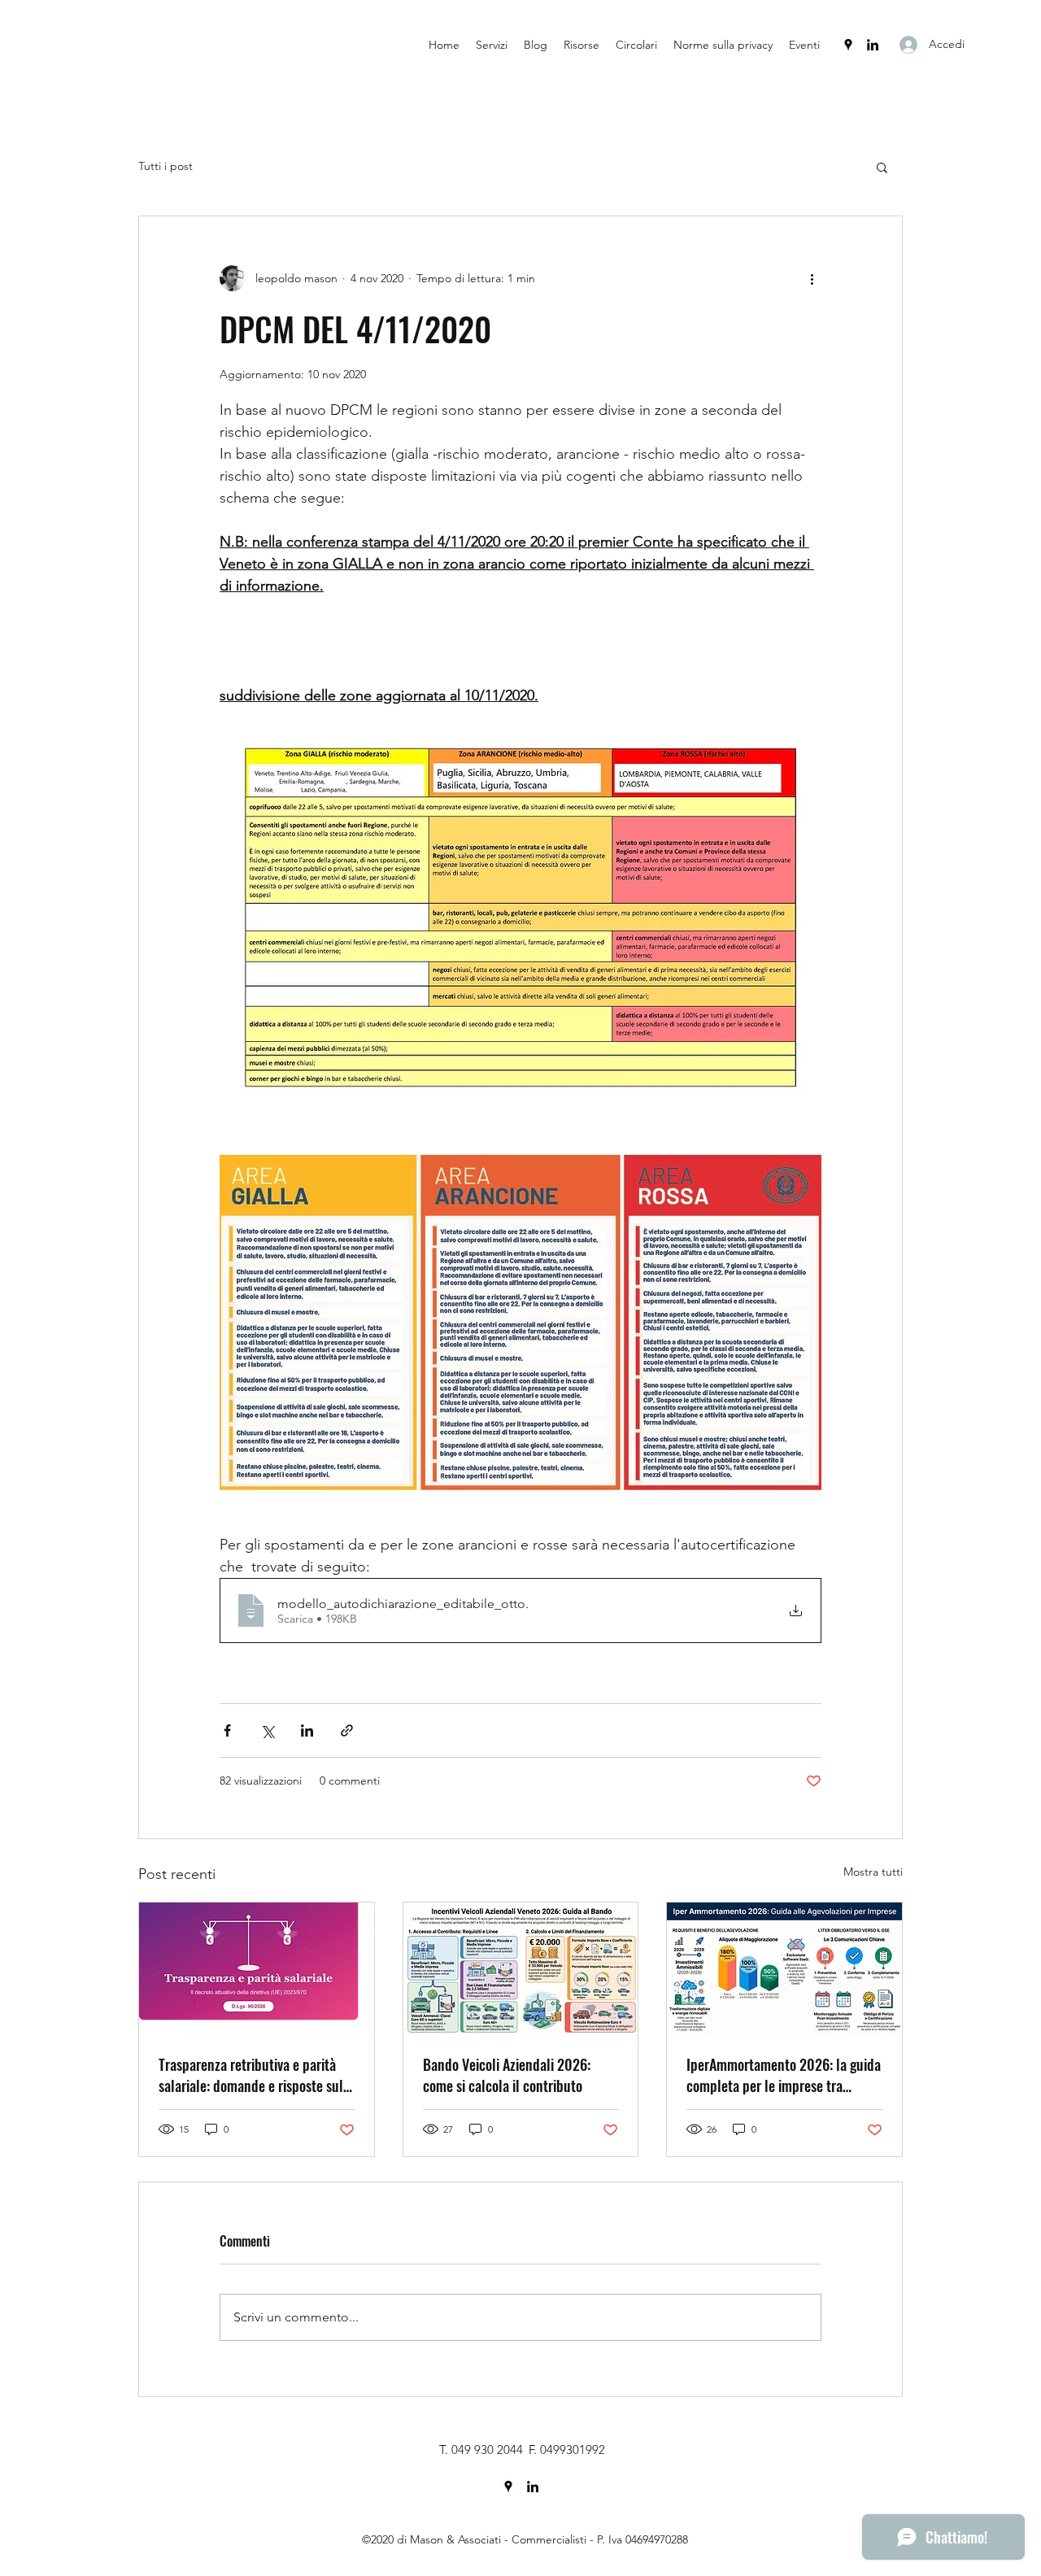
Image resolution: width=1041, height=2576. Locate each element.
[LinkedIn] (873, 45)
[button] (882, 167)
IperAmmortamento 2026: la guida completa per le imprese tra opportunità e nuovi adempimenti (784, 2075)
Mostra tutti (873, 1872)
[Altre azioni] (812, 278)
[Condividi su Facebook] (227, 1730)
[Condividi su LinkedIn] (307, 1730)
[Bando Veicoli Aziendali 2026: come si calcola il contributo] (521, 1968)
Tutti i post (166, 166)
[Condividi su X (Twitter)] (267, 1730)
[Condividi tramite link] (347, 1730)
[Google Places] (848, 45)
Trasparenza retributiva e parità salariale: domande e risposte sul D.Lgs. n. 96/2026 (251, 2075)
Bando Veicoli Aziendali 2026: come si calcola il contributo (507, 2075)
